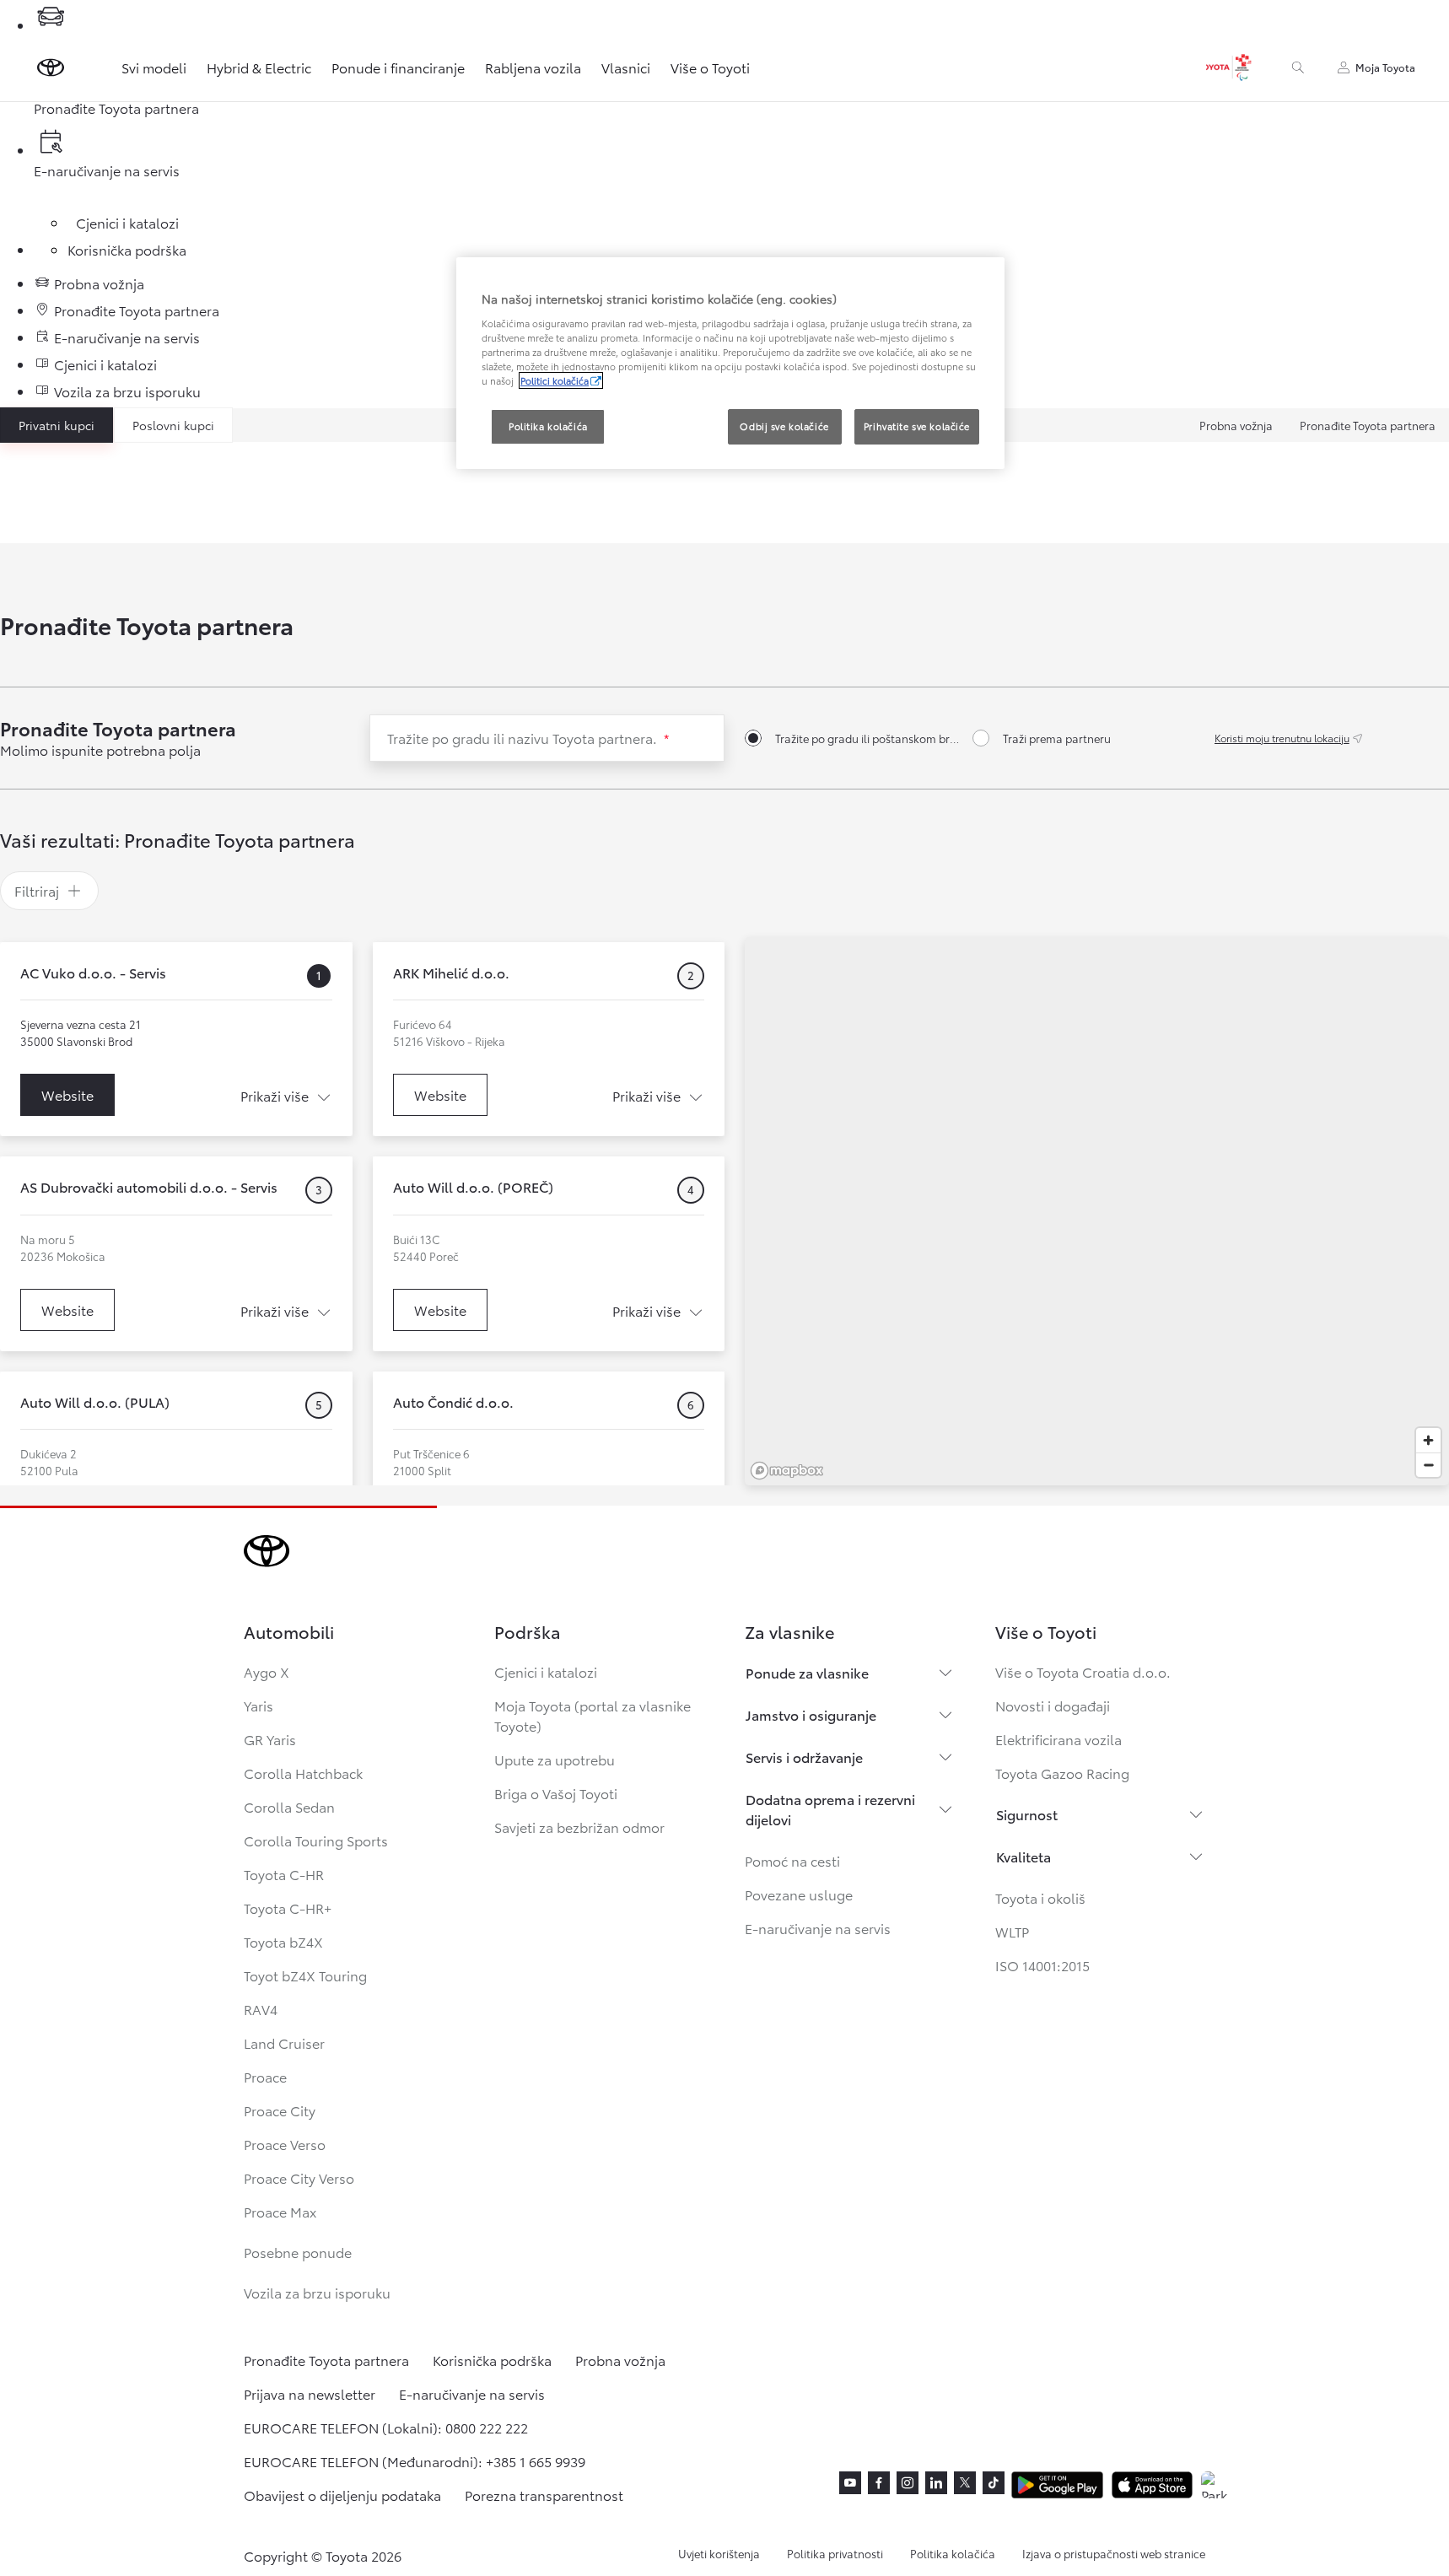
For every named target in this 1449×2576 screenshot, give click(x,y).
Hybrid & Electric (259, 67)
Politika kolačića (953, 2553)
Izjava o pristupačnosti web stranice (1114, 2553)
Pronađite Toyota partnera (1368, 425)
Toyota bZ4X (283, 1941)
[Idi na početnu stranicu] (51, 67)
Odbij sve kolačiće (784, 426)
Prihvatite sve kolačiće (917, 426)
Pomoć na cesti (792, 1860)
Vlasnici (626, 67)
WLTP (1012, 1931)
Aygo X (267, 1671)
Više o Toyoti (710, 67)
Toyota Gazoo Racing (1062, 1773)
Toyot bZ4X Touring (305, 1975)
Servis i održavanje (804, 1757)
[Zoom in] (1428, 1440)
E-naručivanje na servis (818, 1928)
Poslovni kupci (173, 425)
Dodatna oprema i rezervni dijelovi (830, 1809)
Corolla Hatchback (303, 1773)
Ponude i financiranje (398, 67)
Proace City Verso (299, 2177)
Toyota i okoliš (1040, 1897)
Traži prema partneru (1057, 738)
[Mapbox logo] (787, 1471)
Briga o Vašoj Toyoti (556, 1793)
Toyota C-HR (284, 1874)
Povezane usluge (799, 1894)
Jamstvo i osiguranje (811, 1714)
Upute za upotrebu (555, 1759)
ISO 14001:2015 (1042, 1965)
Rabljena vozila (533, 67)
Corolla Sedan (289, 1806)
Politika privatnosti (835, 2553)
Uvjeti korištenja (719, 2553)
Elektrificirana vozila (1058, 1739)
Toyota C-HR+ (288, 1908)
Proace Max (280, 2211)
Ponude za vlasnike (807, 1672)
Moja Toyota (1385, 67)
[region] (1097, 1211)
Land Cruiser (284, 2042)
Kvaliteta (1023, 1856)
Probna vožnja (1236, 425)
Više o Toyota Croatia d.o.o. (1083, 1671)
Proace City (280, 2110)
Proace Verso (285, 2144)
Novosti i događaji (1053, 1705)
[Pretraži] (1298, 67)
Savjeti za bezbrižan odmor (579, 1827)
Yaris (259, 1705)
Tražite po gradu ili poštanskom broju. (867, 738)
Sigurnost (1027, 1814)
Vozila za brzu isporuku (317, 2292)
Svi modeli (154, 67)
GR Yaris (270, 1739)
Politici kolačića (555, 380)
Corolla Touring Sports (316, 1840)
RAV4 (261, 2009)
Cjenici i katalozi (546, 1671)
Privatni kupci (57, 425)
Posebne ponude (298, 2252)
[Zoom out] (1428, 1465)
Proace (265, 2076)
